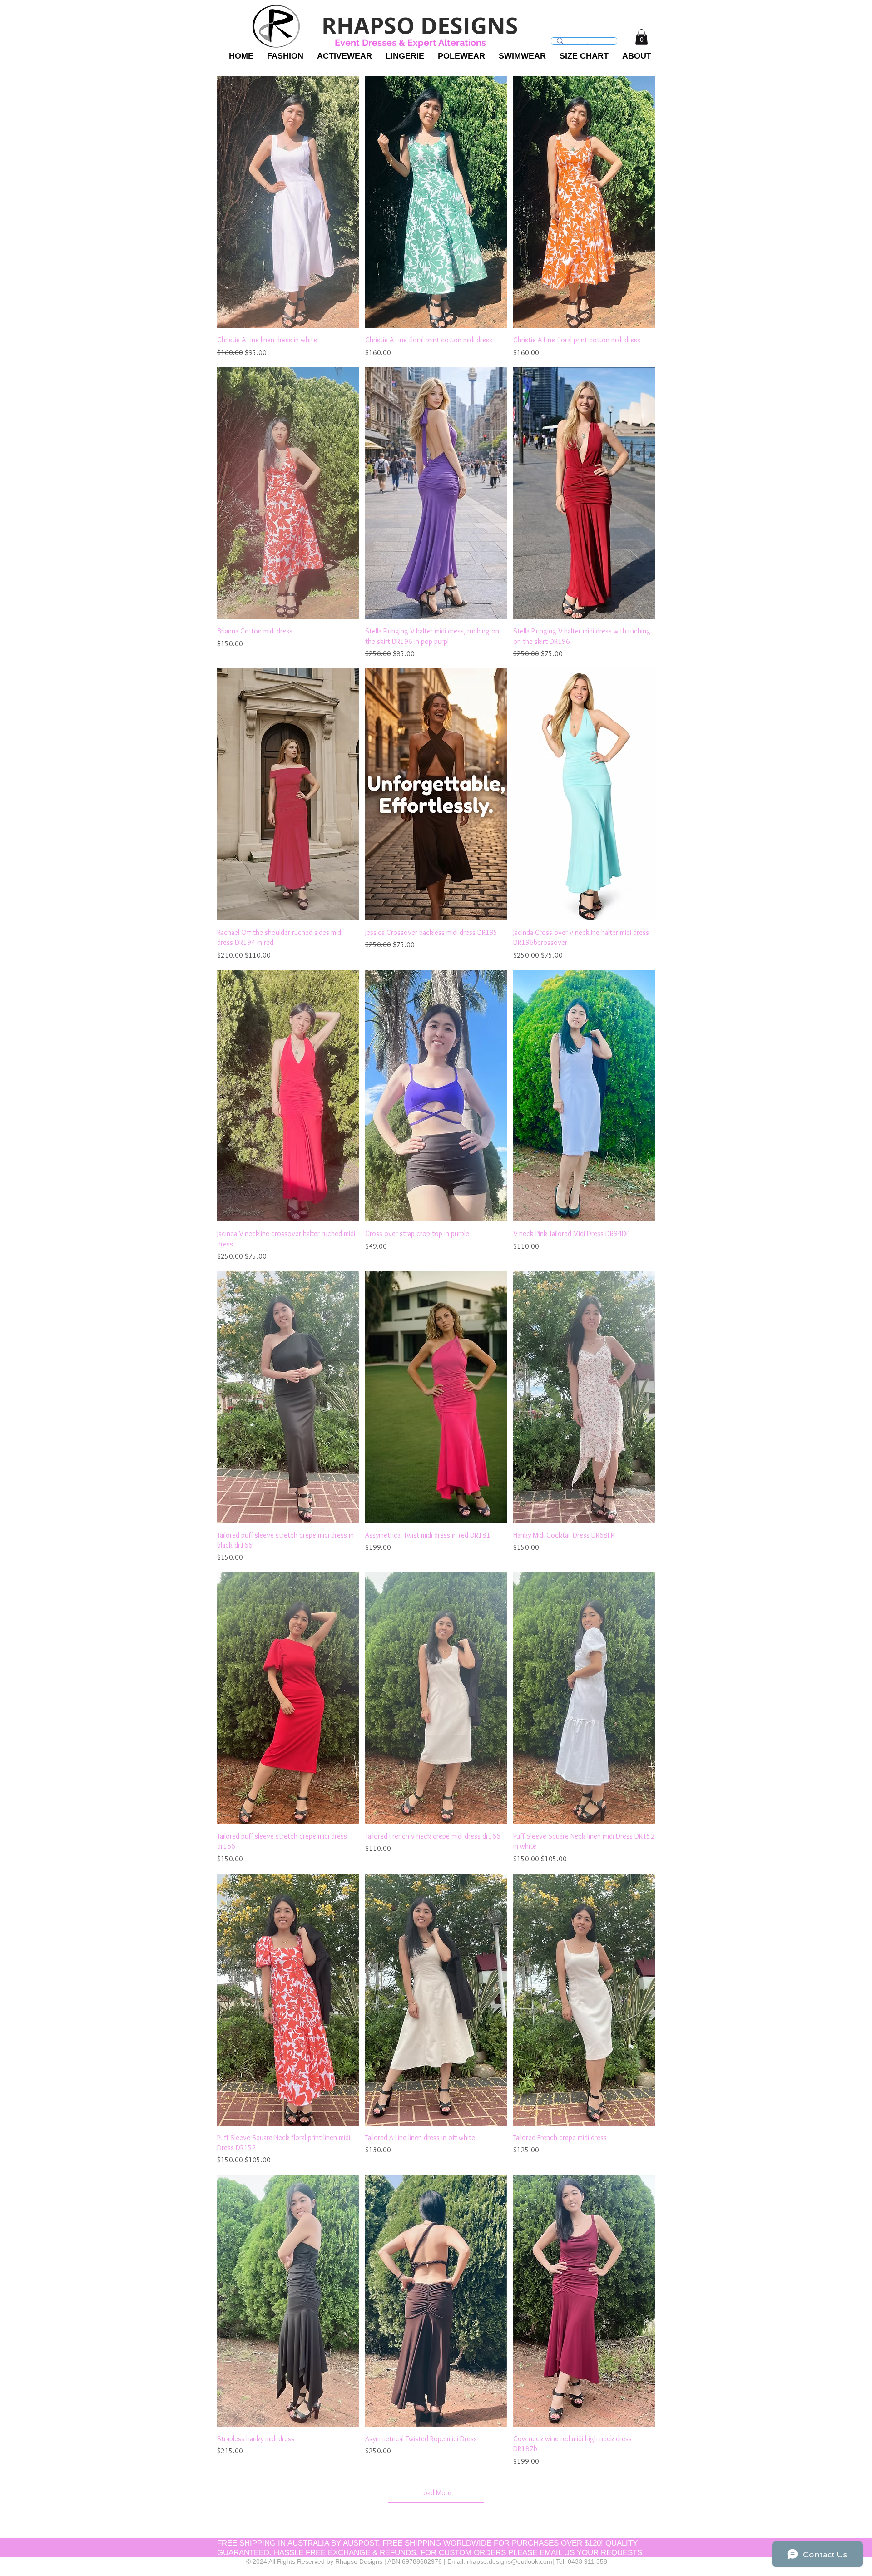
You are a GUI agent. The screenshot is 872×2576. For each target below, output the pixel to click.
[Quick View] (288, 202)
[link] (642, 37)
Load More (436, 2493)
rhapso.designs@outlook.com (510, 2561)
